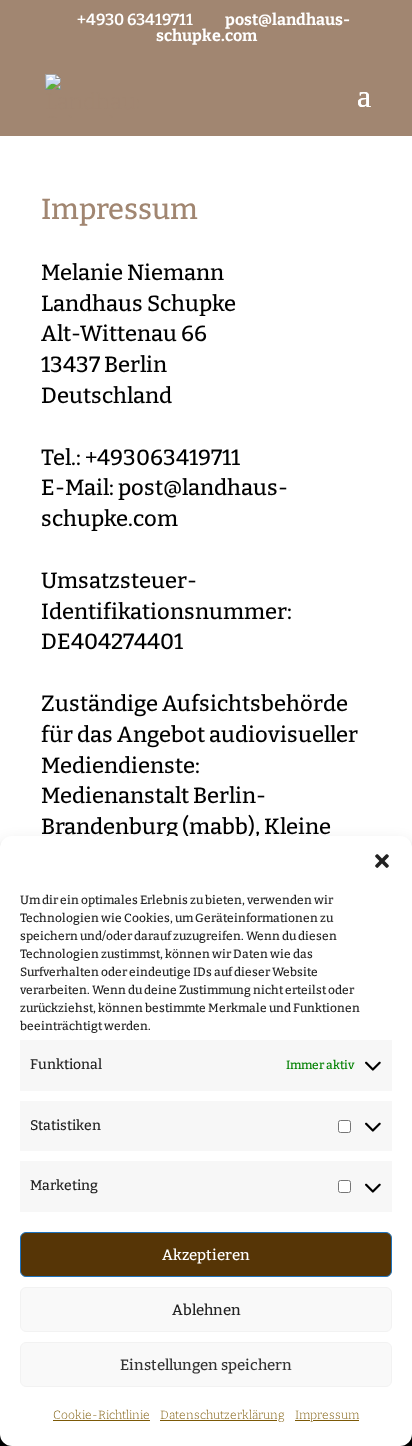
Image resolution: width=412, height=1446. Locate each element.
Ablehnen (206, 1310)
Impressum (327, 1415)
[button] (382, 861)
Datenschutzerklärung (222, 1415)
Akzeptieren (206, 1255)
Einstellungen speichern (206, 1365)
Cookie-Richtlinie (101, 1415)
